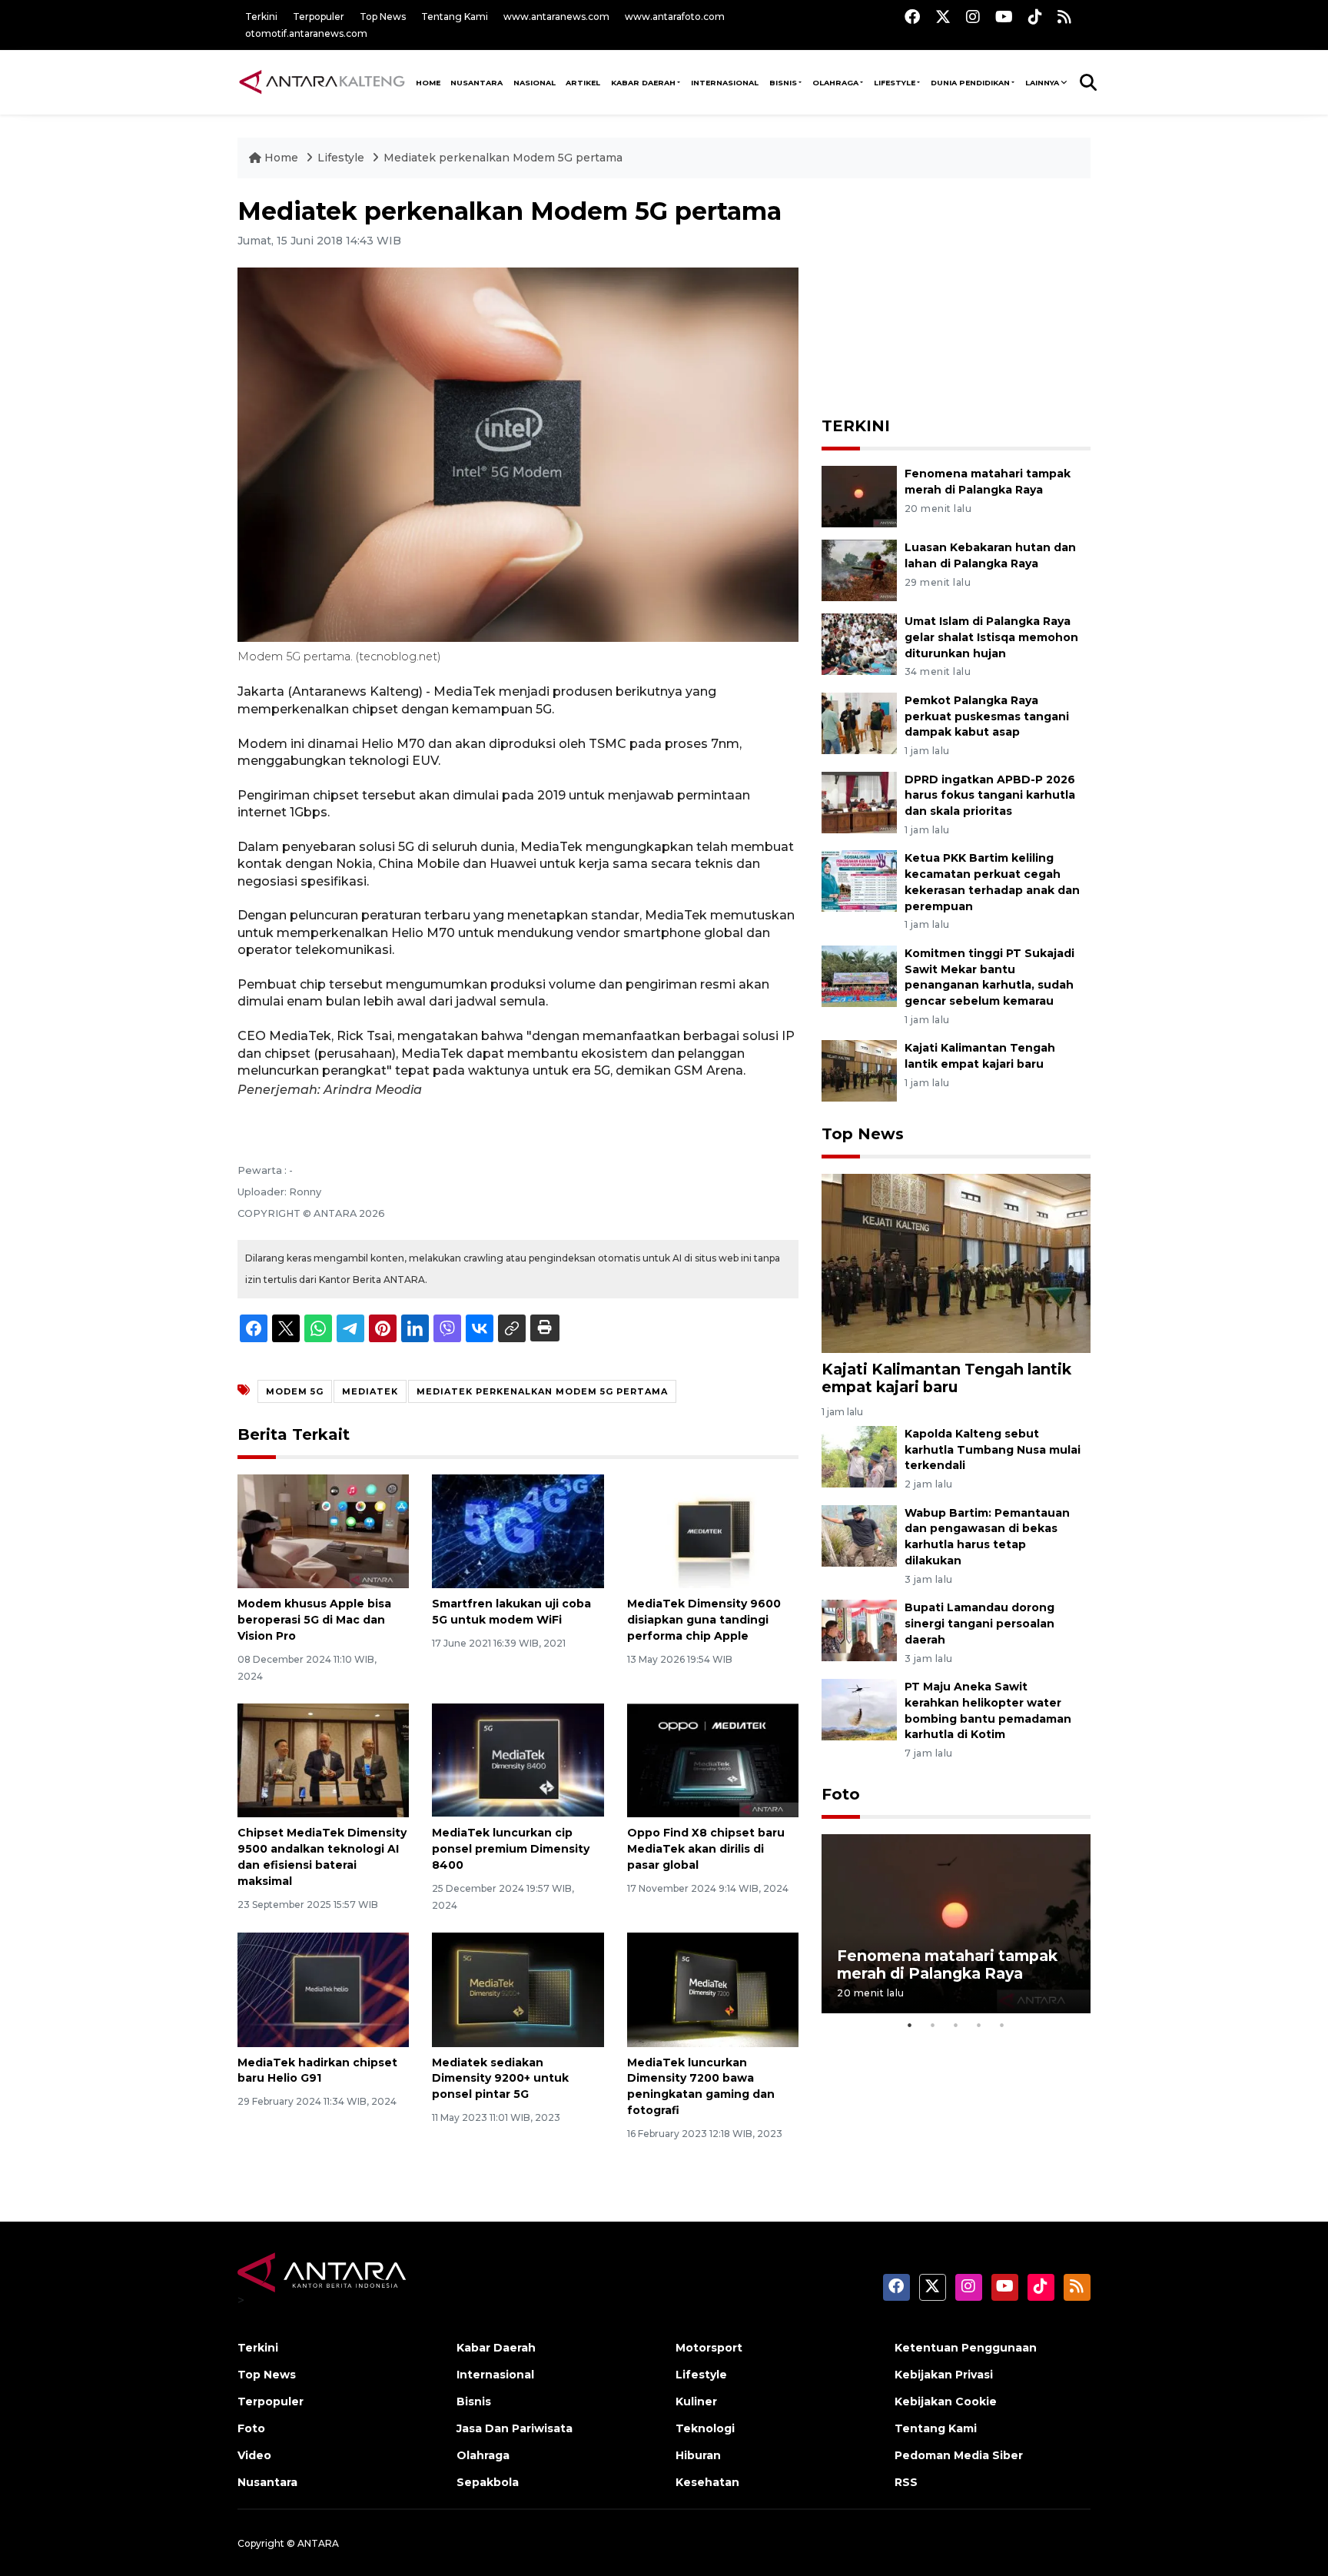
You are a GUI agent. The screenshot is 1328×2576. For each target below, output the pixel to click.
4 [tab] (979, 2025)
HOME (428, 83)
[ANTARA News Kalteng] (322, 81)
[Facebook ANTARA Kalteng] (912, 17)
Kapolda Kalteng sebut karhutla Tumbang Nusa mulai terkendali (993, 1450)
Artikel (583, 83)
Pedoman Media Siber (959, 2455)
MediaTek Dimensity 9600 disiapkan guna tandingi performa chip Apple (704, 1620)
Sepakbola (488, 2482)
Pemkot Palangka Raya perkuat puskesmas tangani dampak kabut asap (987, 716)
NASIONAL (535, 83)
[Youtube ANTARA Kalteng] (1004, 17)
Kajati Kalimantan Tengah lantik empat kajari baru (946, 1378)
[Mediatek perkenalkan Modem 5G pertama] (956, 1263)
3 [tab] (956, 2025)
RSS (906, 2482)
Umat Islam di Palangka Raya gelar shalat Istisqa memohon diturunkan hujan (991, 637)
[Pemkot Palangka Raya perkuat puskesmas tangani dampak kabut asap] (859, 722)
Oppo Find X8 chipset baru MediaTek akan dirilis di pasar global (706, 1849)
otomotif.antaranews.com (306, 33)
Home (281, 158)
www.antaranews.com (556, 17)
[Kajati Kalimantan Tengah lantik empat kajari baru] (859, 1070)
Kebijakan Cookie (946, 2401)
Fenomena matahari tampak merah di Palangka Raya (947, 1964)
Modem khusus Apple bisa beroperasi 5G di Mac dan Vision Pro (314, 1620)
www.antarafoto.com (675, 17)
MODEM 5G (295, 1391)
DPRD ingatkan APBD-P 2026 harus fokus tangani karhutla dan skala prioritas (990, 796)
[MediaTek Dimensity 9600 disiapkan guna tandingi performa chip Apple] (713, 1530)
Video (254, 2455)
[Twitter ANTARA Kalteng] (943, 17)
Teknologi (705, 2428)
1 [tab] (910, 2025)
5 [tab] (1002, 2025)
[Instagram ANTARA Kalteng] (973, 17)
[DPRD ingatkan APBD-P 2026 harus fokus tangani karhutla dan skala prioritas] (859, 801)
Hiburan (698, 2455)
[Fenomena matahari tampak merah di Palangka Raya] (859, 495)
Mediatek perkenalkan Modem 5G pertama (503, 158)
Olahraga (835, 83)
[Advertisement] (956, 293)
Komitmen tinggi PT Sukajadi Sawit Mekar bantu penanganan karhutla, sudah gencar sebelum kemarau (989, 977)
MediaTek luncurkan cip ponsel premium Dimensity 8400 (511, 1849)
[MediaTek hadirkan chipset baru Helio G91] (323, 1988)
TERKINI (856, 426)
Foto (841, 1794)
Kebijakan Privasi (944, 2375)
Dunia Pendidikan (970, 83)
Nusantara (267, 2482)
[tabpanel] (956, 1924)
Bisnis (783, 83)
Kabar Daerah (643, 83)
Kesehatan (707, 2482)
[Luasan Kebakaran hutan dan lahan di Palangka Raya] (859, 569)
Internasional (725, 83)
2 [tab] (933, 2025)
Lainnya (1042, 83)
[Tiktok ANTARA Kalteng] (1035, 17)
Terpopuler (319, 17)
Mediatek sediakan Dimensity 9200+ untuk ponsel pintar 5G (500, 2079)
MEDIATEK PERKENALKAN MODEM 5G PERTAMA (542, 1391)
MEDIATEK (370, 1391)
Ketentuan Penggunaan (966, 2348)
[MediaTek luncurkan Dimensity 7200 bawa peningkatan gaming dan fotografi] (713, 1988)
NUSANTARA (476, 83)
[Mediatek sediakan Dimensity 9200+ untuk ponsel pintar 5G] (518, 1988)
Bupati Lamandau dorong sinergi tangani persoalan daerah (979, 1624)
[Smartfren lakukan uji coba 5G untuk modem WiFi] (518, 1530)
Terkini (261, 17)
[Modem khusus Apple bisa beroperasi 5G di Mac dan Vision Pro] (323, 1530)
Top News (383, 17)
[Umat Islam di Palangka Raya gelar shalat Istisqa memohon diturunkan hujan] (859, 643)
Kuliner (696, 2401)
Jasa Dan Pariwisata (515, 2428)
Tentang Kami (455, 17)
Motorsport (709, 2348)
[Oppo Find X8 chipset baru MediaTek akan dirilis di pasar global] (713, 1759)
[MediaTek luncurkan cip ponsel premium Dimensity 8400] (518, 1759)
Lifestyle (895, 83)
